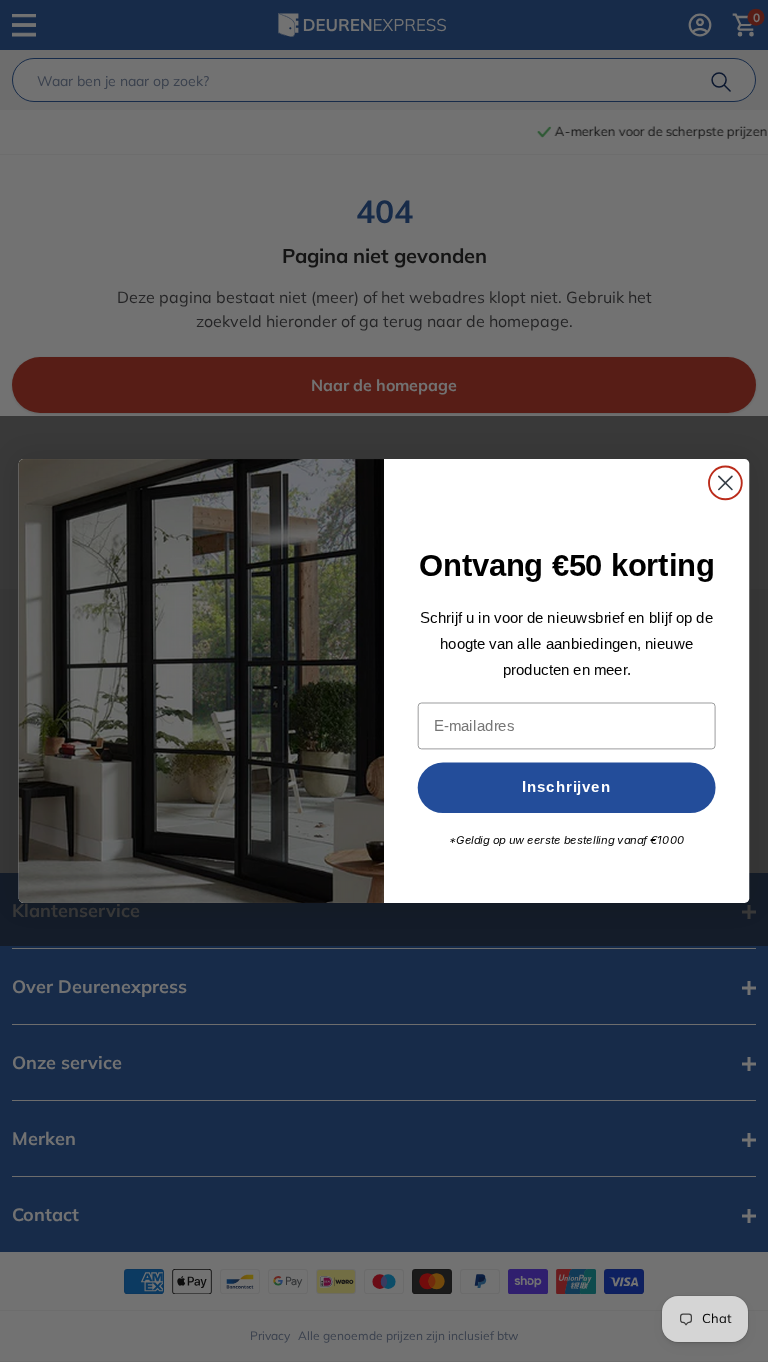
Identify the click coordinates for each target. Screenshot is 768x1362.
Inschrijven (566, 787)
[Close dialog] (725, 483)
